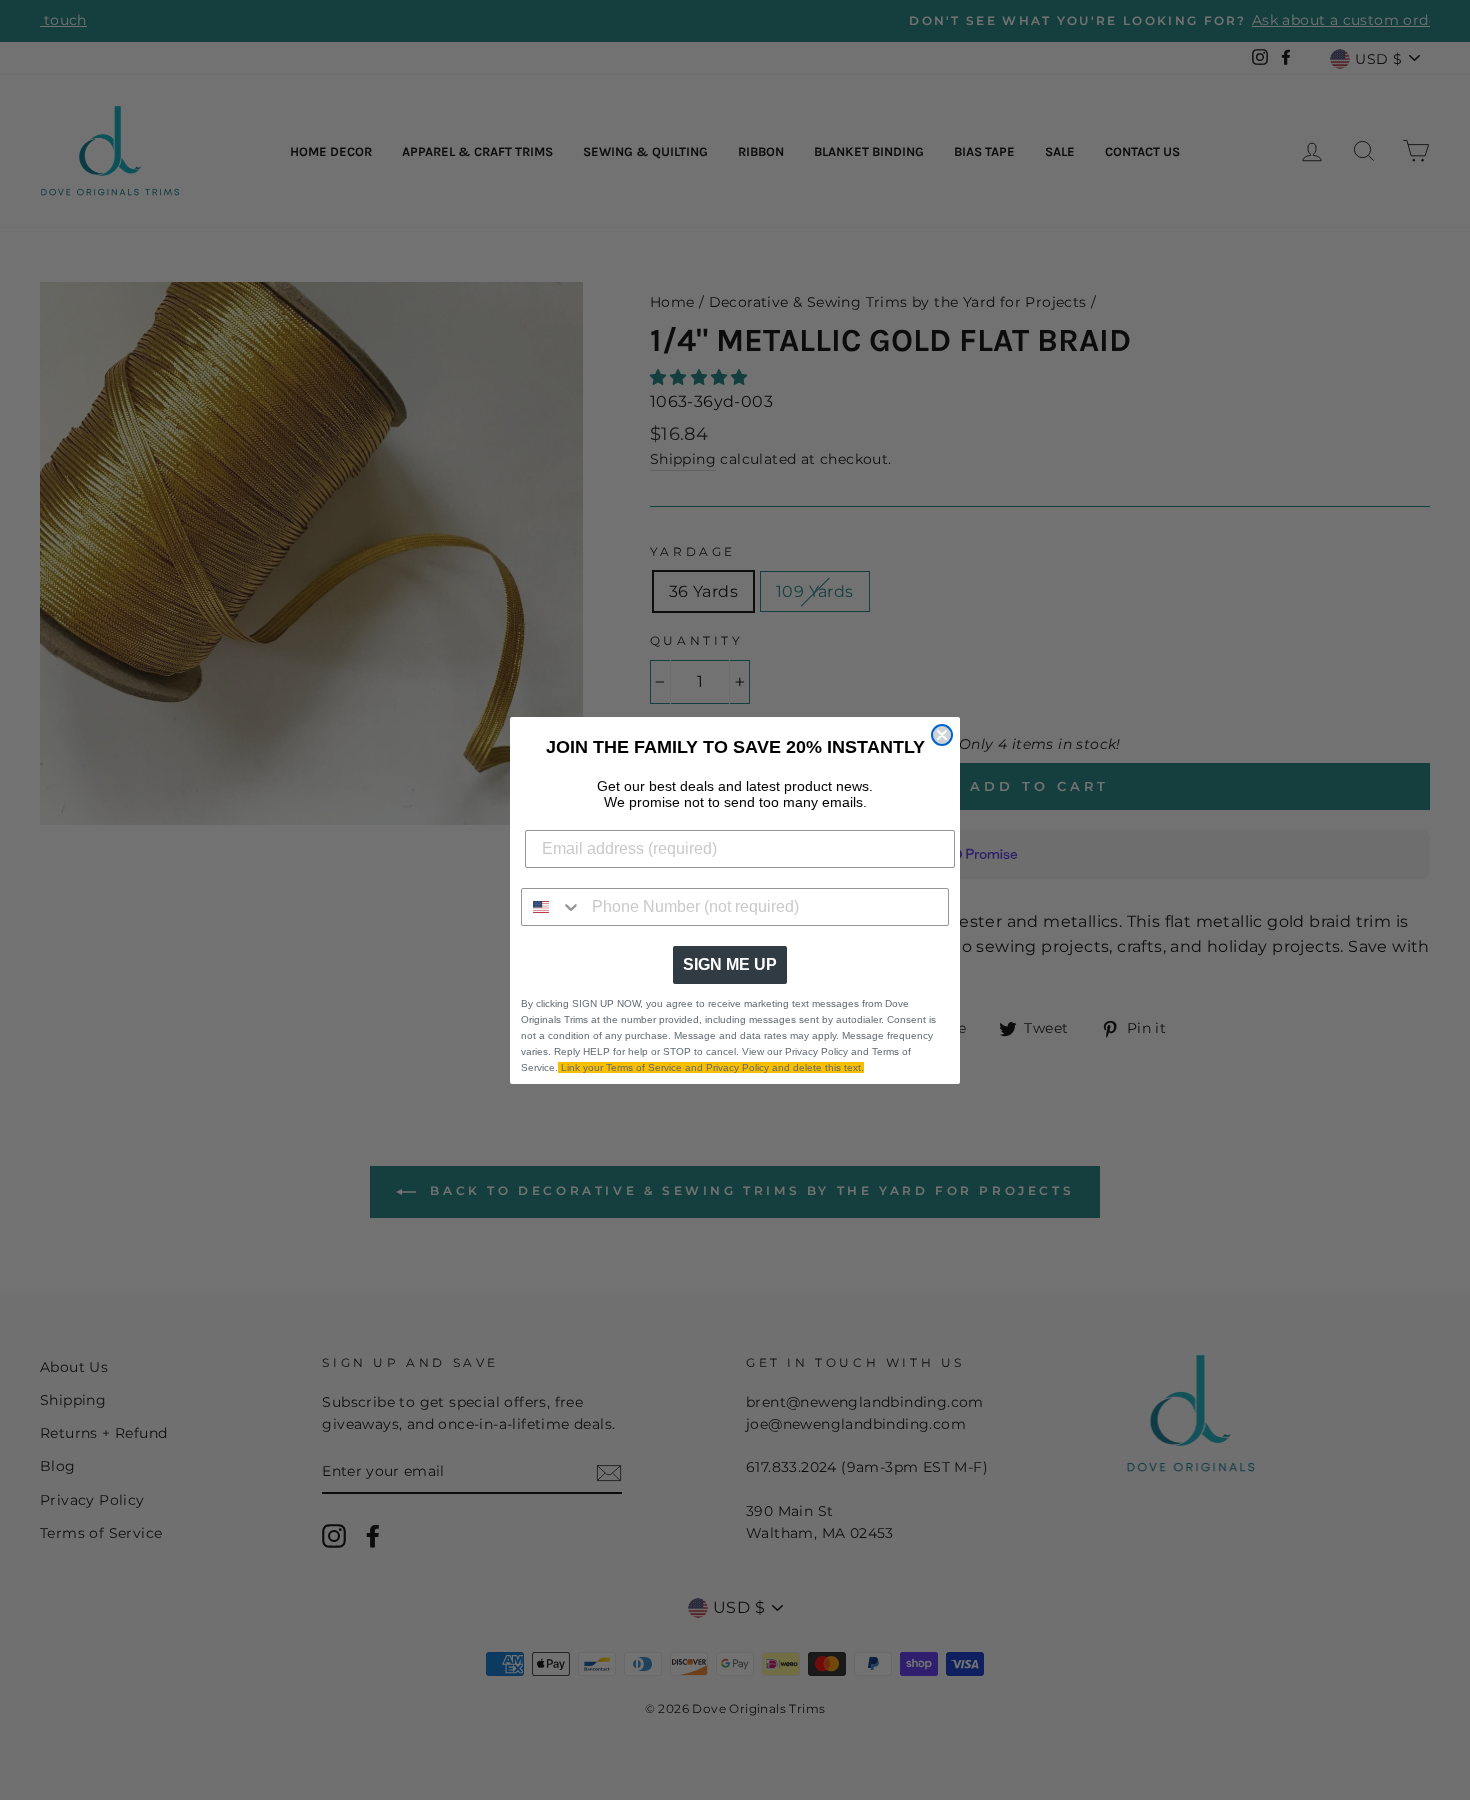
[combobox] (552, 907)
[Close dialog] (942, 735)
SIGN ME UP (730, 964)
